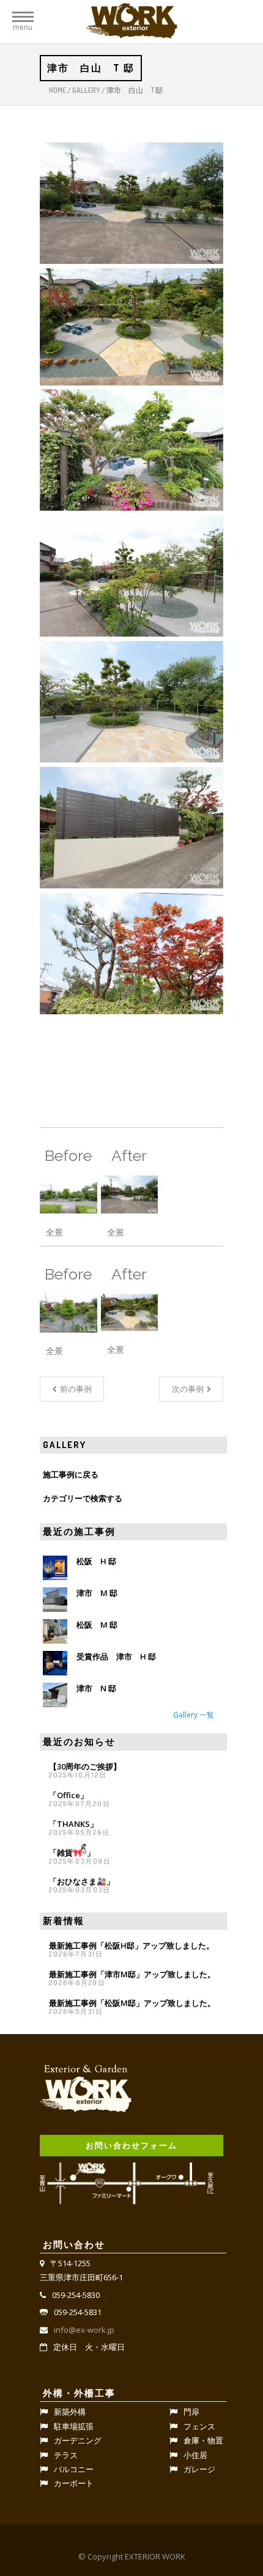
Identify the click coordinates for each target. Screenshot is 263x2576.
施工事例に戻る (71, 1474)
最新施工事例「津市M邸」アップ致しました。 (132, 1974)
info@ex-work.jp (84, 2330)
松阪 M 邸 (97, 1625)
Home (57, 90)
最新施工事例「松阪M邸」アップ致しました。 (132, 2003)
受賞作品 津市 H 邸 (116, 1656)
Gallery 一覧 (194, 1714)
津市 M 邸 (97, 1593)
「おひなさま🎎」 (82, 1881)
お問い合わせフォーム (131, 2145)
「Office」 (69, 1795)
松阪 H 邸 (96, 1561)
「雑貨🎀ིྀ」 (72, 1853)
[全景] (131, 203)
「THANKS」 (73, 1824)
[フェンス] (131, 828)
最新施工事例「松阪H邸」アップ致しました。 (131, 1945)
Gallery (86, 90)
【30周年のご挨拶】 (85, 1766)
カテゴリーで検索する (83, 1498)
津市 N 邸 (96, 1688)
